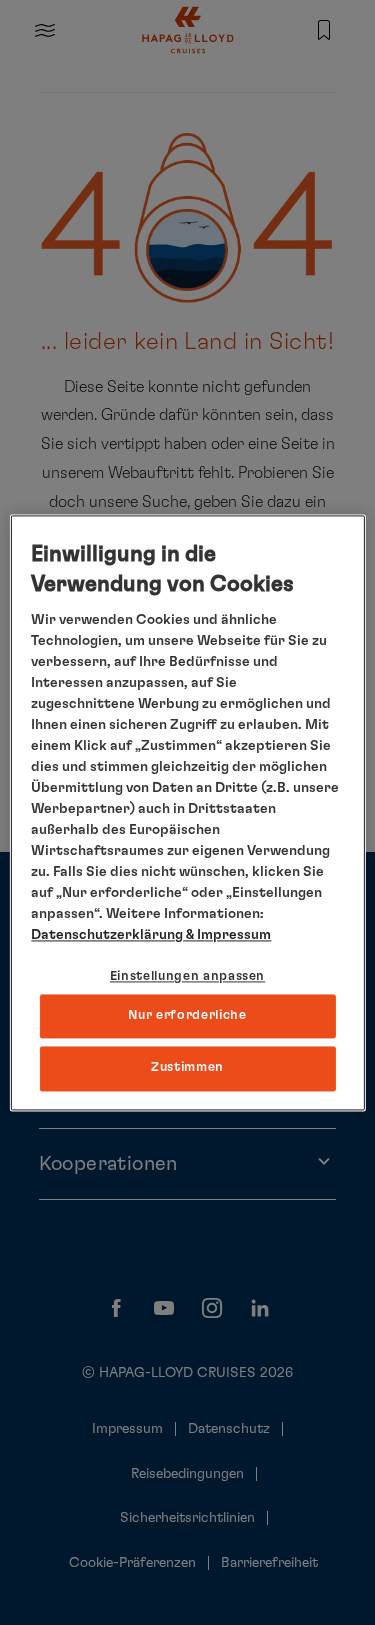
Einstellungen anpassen (187, 977)
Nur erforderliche (187, 1016)
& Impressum (227, 936)
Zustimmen (187, 1068)
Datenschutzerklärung (107, 936)
